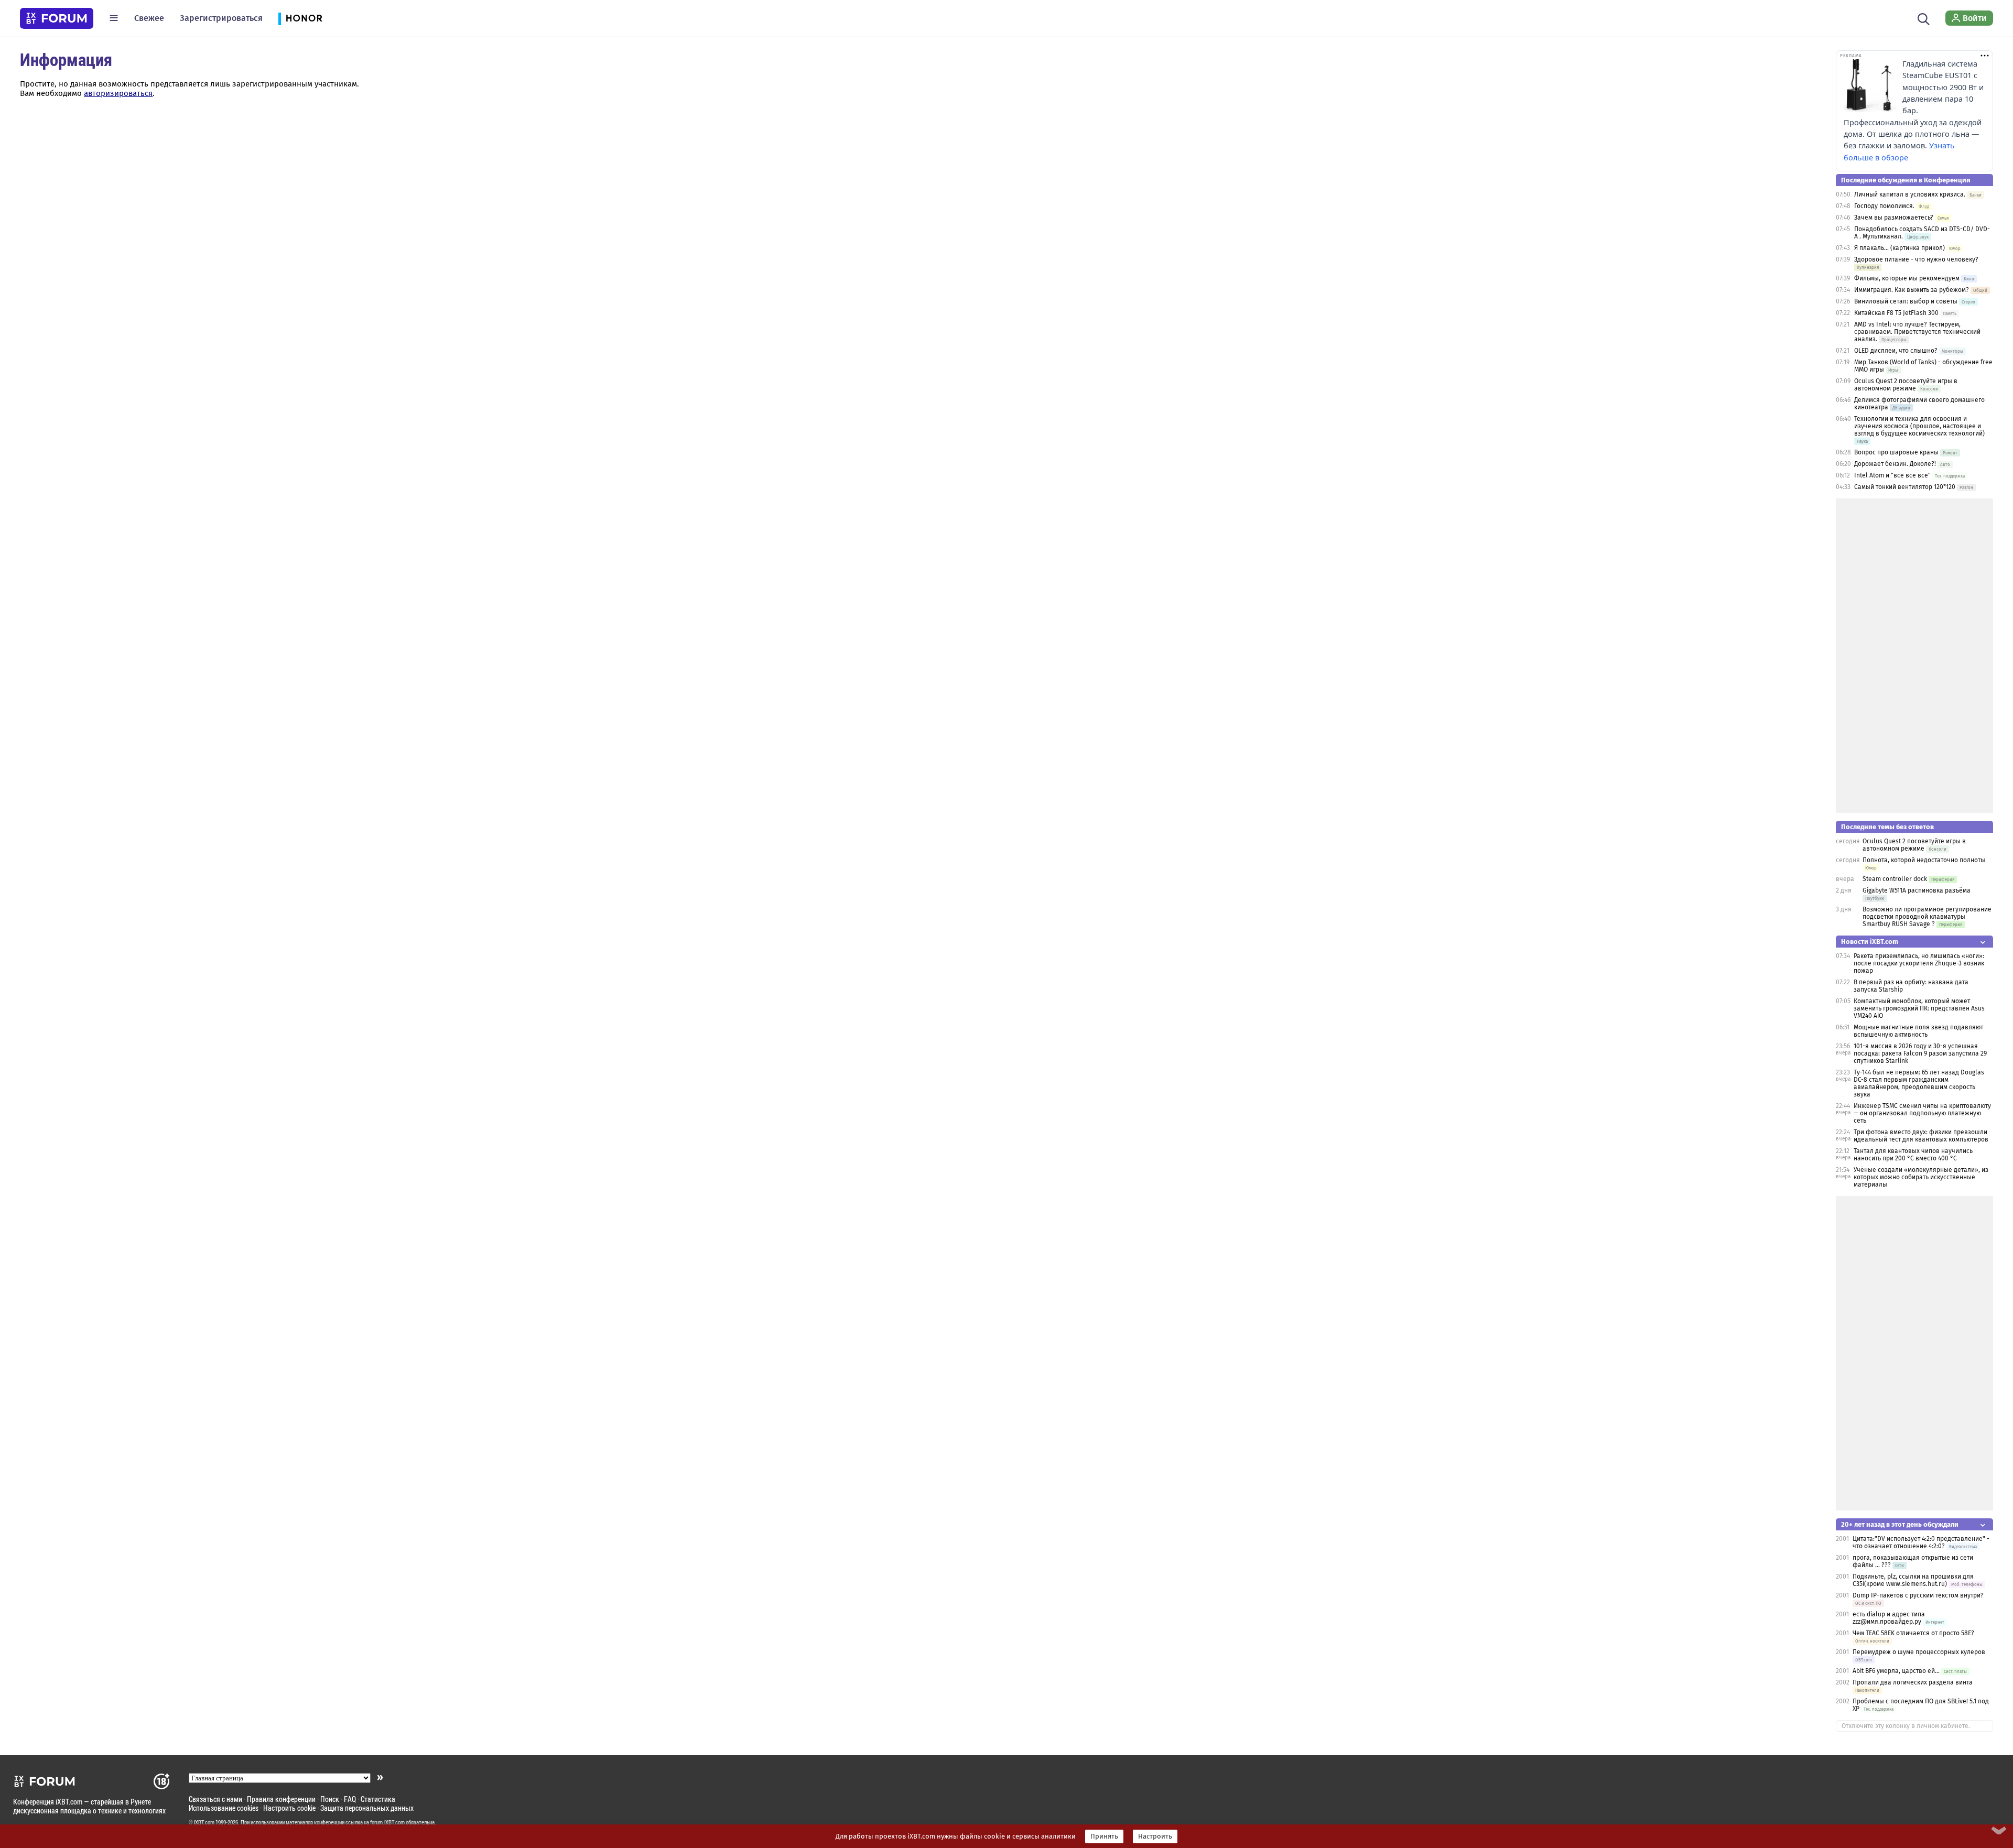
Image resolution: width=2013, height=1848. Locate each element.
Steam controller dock (1895, 879)
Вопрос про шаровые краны (1896, 452)
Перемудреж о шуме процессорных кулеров (1919, 1652)
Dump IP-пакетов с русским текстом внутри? (1918, 1595)
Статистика (378, 1799)
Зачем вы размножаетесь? (1894, 218)
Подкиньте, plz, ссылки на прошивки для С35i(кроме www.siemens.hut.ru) (1913, 1580)
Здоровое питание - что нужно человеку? (1916, 259)
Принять (1104, 1836)
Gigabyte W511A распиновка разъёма (1917, 890)
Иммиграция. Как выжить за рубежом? (1912, 290)
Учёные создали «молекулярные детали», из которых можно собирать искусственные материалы (1921, 1177)
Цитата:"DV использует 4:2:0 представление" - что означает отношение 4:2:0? (1921, 1542)
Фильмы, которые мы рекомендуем (1907, 278)
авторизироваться (118, 93)
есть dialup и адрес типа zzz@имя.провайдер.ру (1889, 1618)
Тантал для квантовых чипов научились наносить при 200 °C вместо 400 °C (1913, 1155)
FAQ (350, 1799)
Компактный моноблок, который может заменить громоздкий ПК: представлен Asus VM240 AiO (1919, 1008)
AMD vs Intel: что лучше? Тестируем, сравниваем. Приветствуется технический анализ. (1917, 332)
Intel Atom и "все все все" (1892, 475)
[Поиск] (1924, 18)
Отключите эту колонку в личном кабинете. (1906, 1726)
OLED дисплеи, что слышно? (1896, 351)
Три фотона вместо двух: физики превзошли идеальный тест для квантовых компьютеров (1921, 1136)
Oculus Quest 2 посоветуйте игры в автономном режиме (1906, 385)
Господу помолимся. (1884, 206)
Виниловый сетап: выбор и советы (1906, 301)
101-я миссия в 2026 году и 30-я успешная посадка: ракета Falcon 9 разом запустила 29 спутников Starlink (1920, 1053)
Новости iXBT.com (1870, 942)
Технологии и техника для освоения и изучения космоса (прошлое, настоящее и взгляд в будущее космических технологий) (1919, 426)
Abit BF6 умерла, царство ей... (1896, 1671)
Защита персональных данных (367, 1808)
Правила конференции (281, 1799)
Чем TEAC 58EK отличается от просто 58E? (1913, 1633)
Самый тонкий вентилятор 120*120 (1905, 487)
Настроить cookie (289, 1808)
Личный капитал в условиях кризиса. (1910, 194)
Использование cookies (224, 1808)
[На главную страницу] (57, 18)
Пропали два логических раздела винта (1913, 1682)
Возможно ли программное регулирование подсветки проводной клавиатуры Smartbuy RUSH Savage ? (1927, 917)
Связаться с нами (215, 1799)
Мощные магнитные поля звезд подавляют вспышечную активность (1918, 1031)
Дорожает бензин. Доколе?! (1895, 464)
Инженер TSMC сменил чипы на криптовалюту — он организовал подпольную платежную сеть (1922, 1113)
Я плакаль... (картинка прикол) (1900, 248)
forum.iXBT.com (387, 1822)
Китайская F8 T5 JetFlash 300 (1896, 313)
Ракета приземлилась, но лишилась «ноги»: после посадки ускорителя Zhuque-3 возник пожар (1919, 963)
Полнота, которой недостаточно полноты (1924, 860)
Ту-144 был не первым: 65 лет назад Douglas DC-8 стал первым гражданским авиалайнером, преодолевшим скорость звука (1919, 1083)
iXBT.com (204, 1822)
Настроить (1155, 1836)
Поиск (330, 1799)
